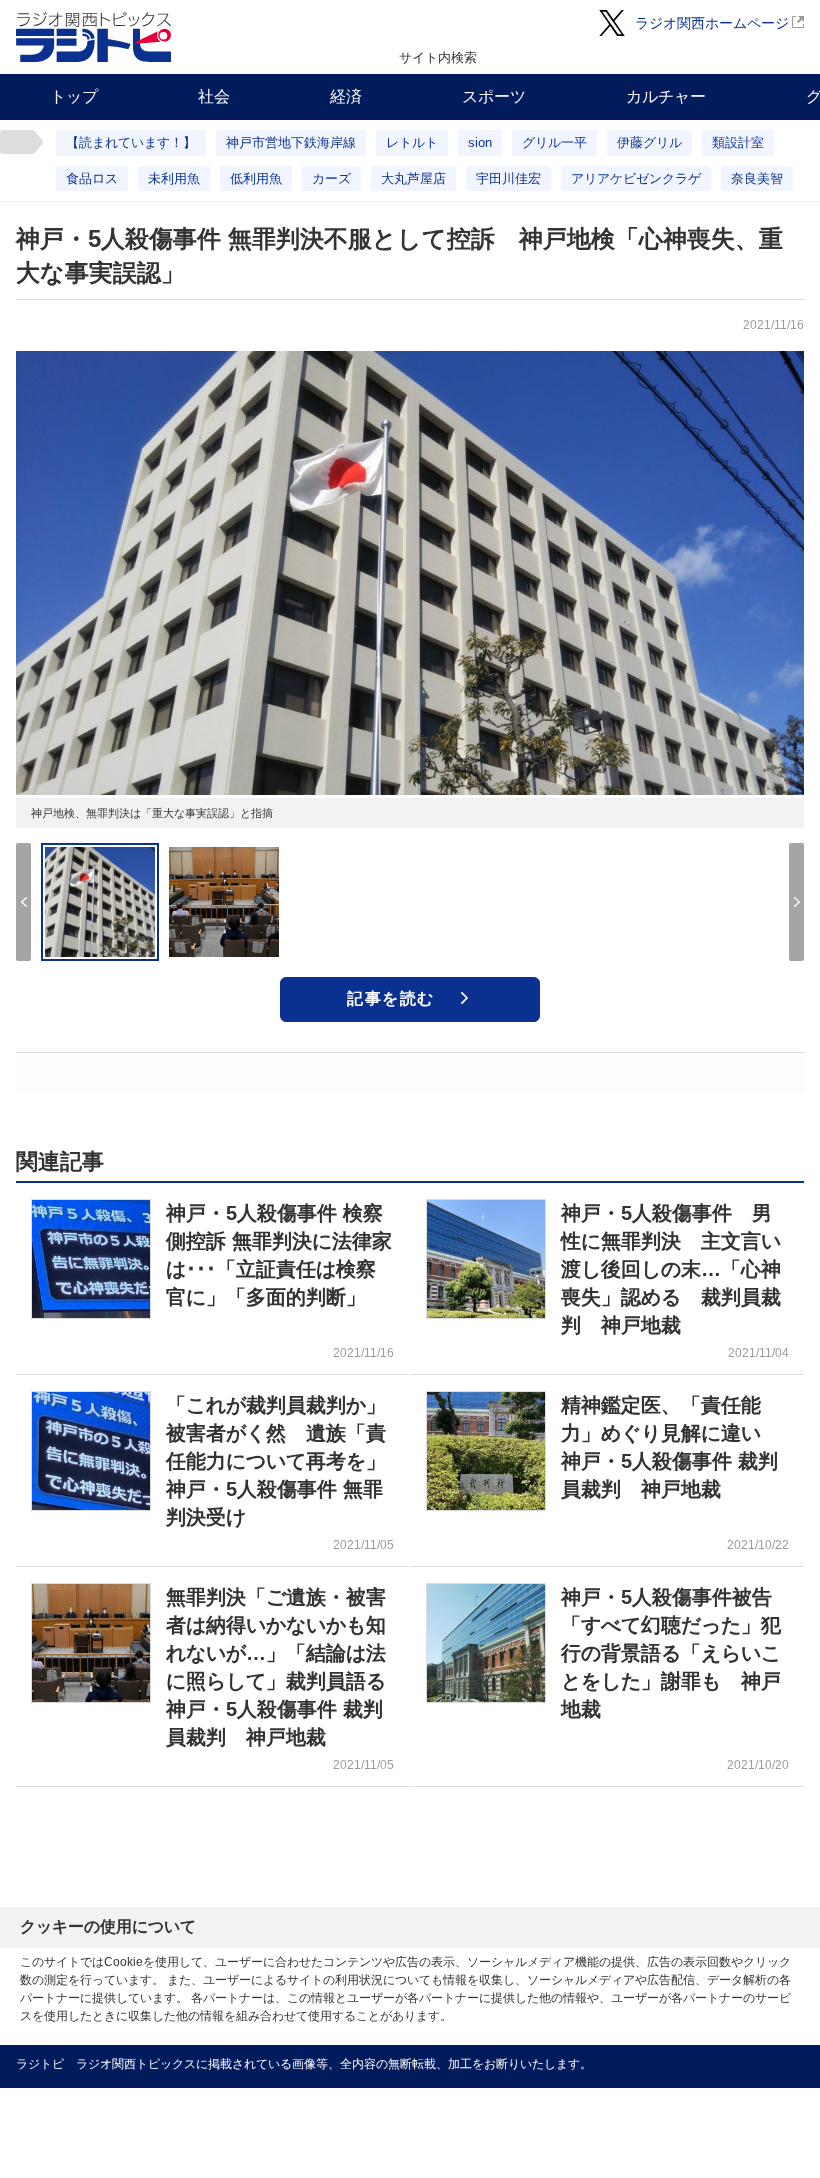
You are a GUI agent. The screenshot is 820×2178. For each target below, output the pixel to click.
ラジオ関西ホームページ (712, 23)
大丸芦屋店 (413, 178)
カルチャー (666, 96)
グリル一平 (554, 142)
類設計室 (738, 142)
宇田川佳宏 (508, 178)
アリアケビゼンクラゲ (636, 178)
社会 (214, 96)
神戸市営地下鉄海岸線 (291, 142)
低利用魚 (256, 178)
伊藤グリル (649, 142)
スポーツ (494, 96)
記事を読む (391, 998)
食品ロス (92, 178)
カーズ (331, 178)
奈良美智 (757, 178)
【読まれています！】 (131, 142)
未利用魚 (174, 178)
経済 (346, 96)
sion (480, 142)
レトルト (412, 142)
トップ (74, 96)
